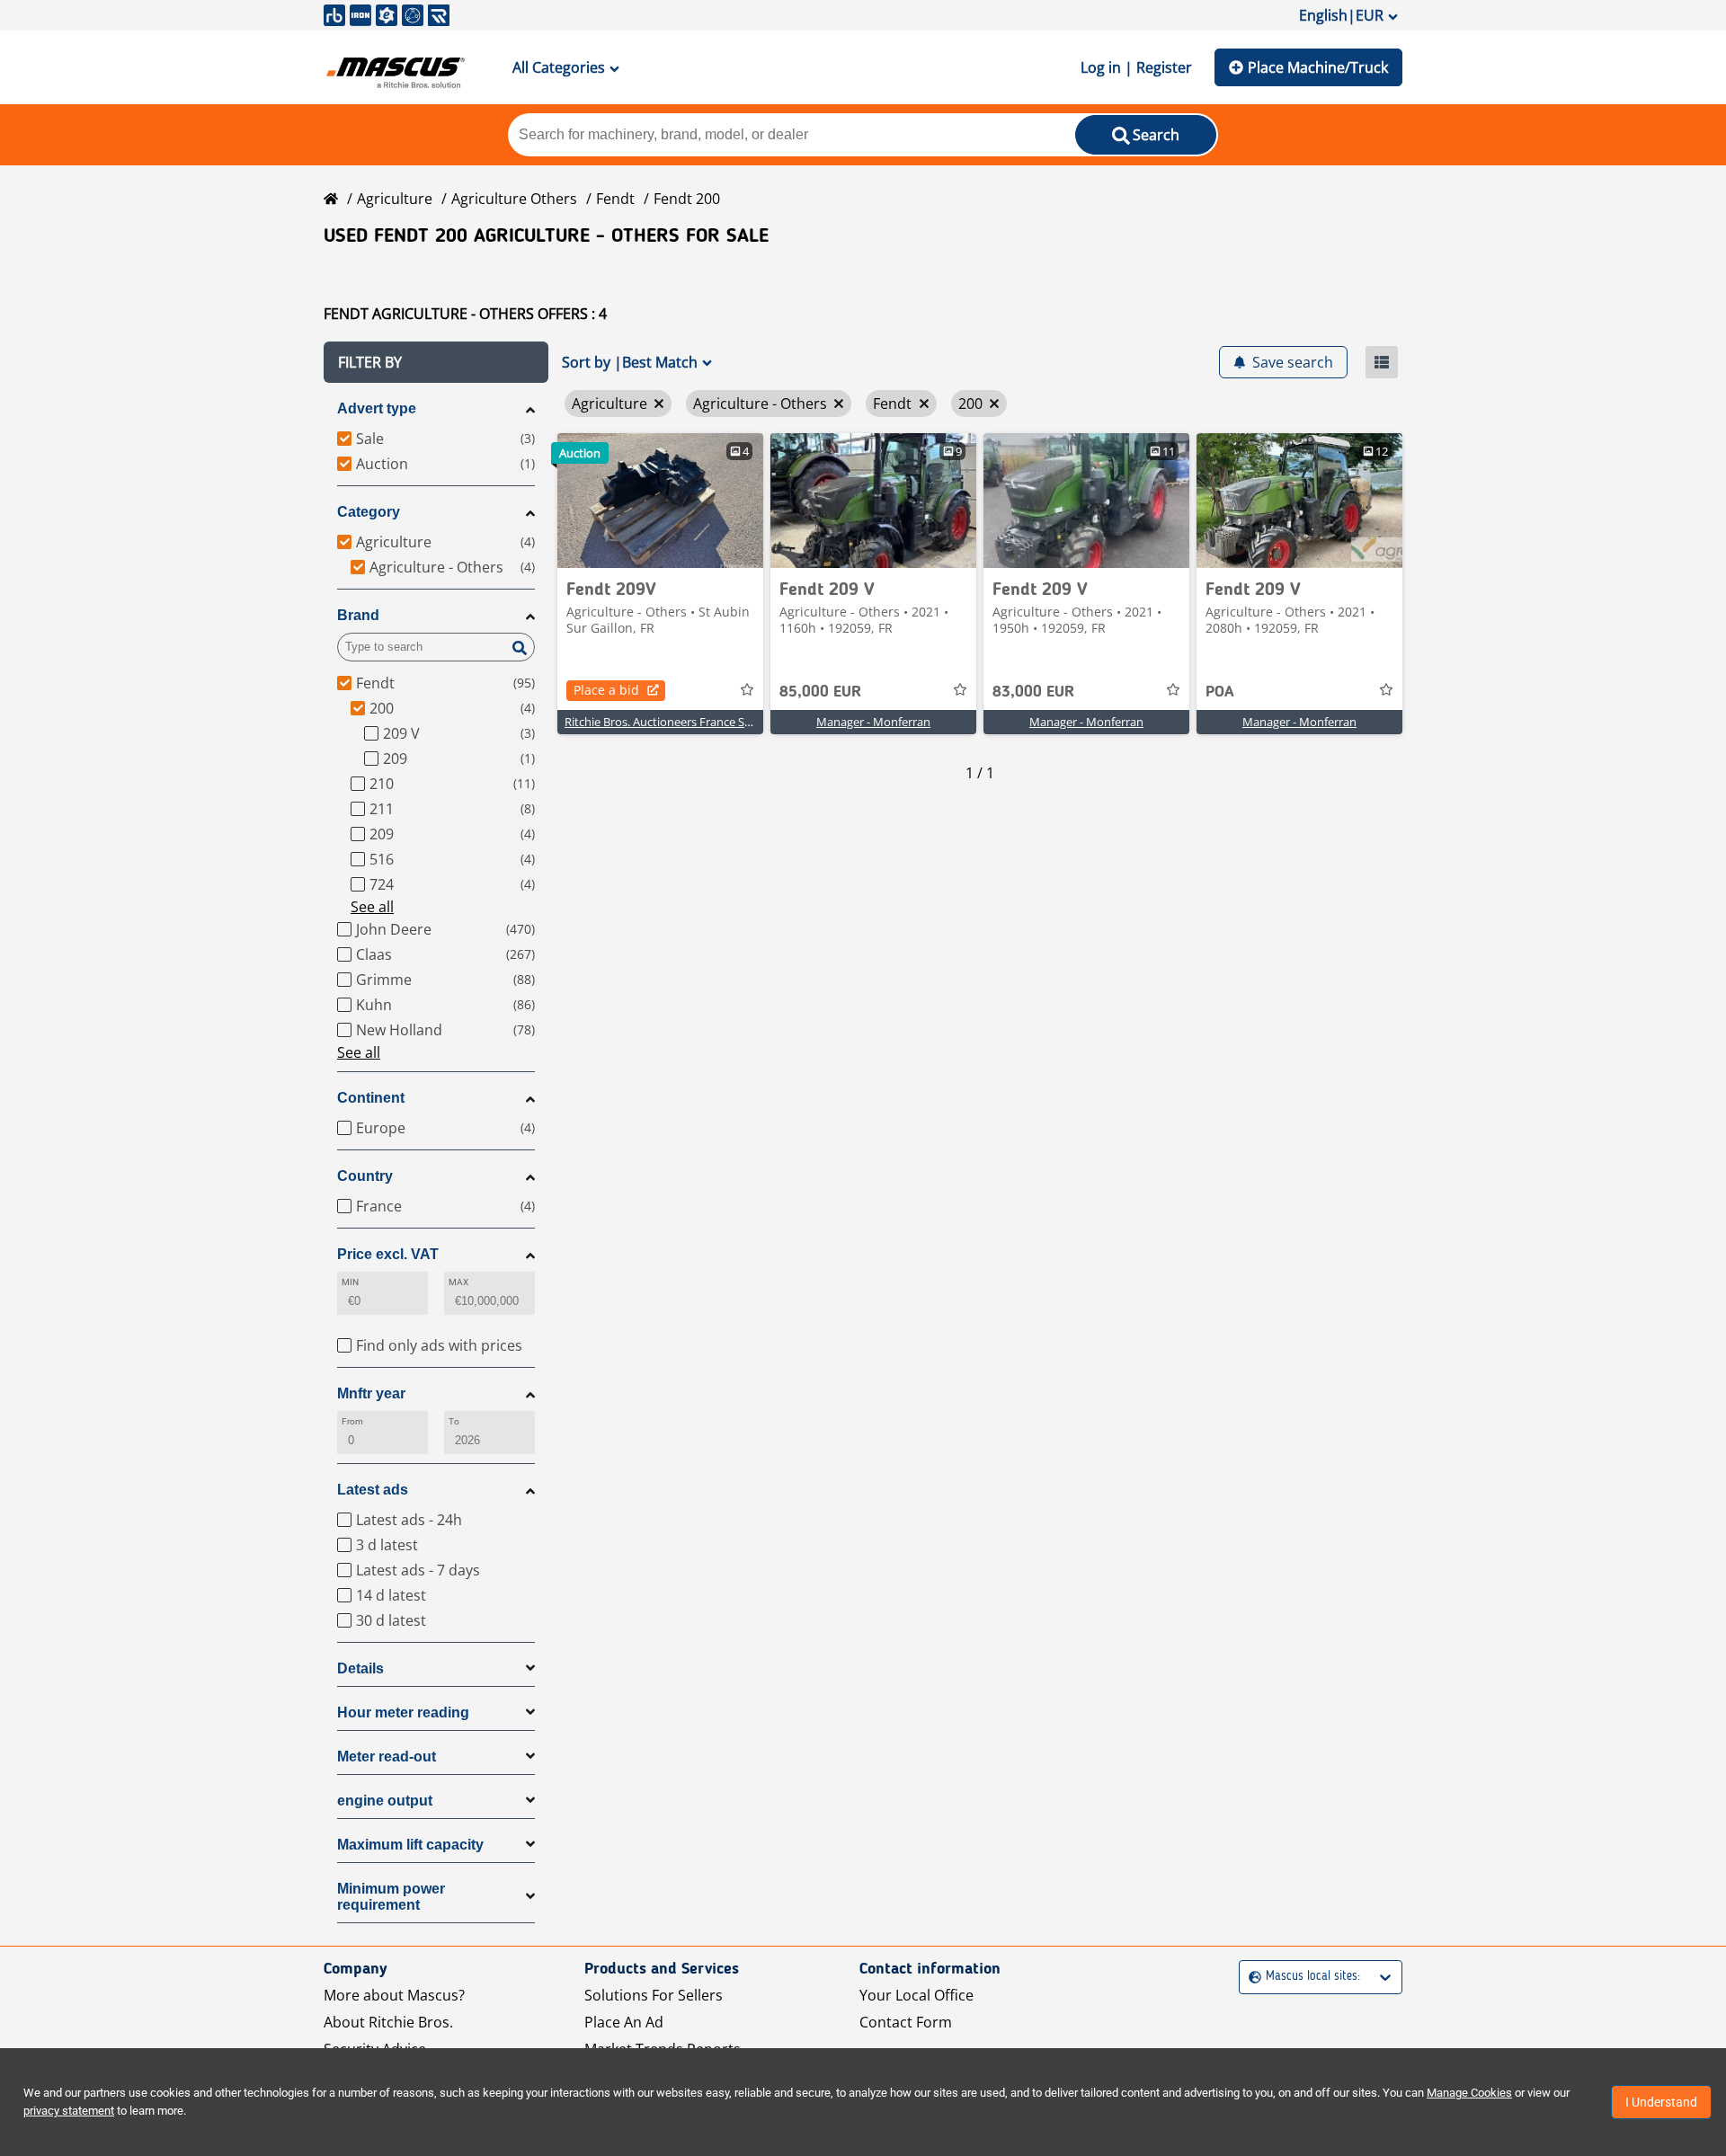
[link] (660, 501)
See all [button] (372, 907)
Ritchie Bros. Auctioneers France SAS (661, 722)
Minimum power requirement (391, 1897)
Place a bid (606, 690)
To (454, 1421)
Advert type (377, 408)
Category (369, 512)
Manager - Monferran (873, 722)
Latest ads (373, 1490)
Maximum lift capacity (410, 1845)
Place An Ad (624, 2022)
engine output (385, 1801)
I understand (1661, 2102)
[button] (436, 362)
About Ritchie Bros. (388, 2022)
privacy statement (69, 2111)
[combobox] (1251, 1977)
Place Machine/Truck (1318, 67)
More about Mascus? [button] (394, 1995)
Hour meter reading (403, 1712)
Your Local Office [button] (916, 1995)
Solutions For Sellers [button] (654, 1995)
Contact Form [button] (906, 2022)
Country (365, 1176)
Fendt (615, 199)
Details (360, 1668)
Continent (371, 1098)
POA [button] (1220, 692)
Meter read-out (387, 1757)
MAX (458, 1282)
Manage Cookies (1469, 2093)
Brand (358, 615)
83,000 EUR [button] (1033, 692)
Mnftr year (371, 1393)
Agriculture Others (514, 199)
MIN (350, 1282)
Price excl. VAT (388, 1254)
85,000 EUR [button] (820, 692)
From (352, 1421)
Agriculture (395, 199)
